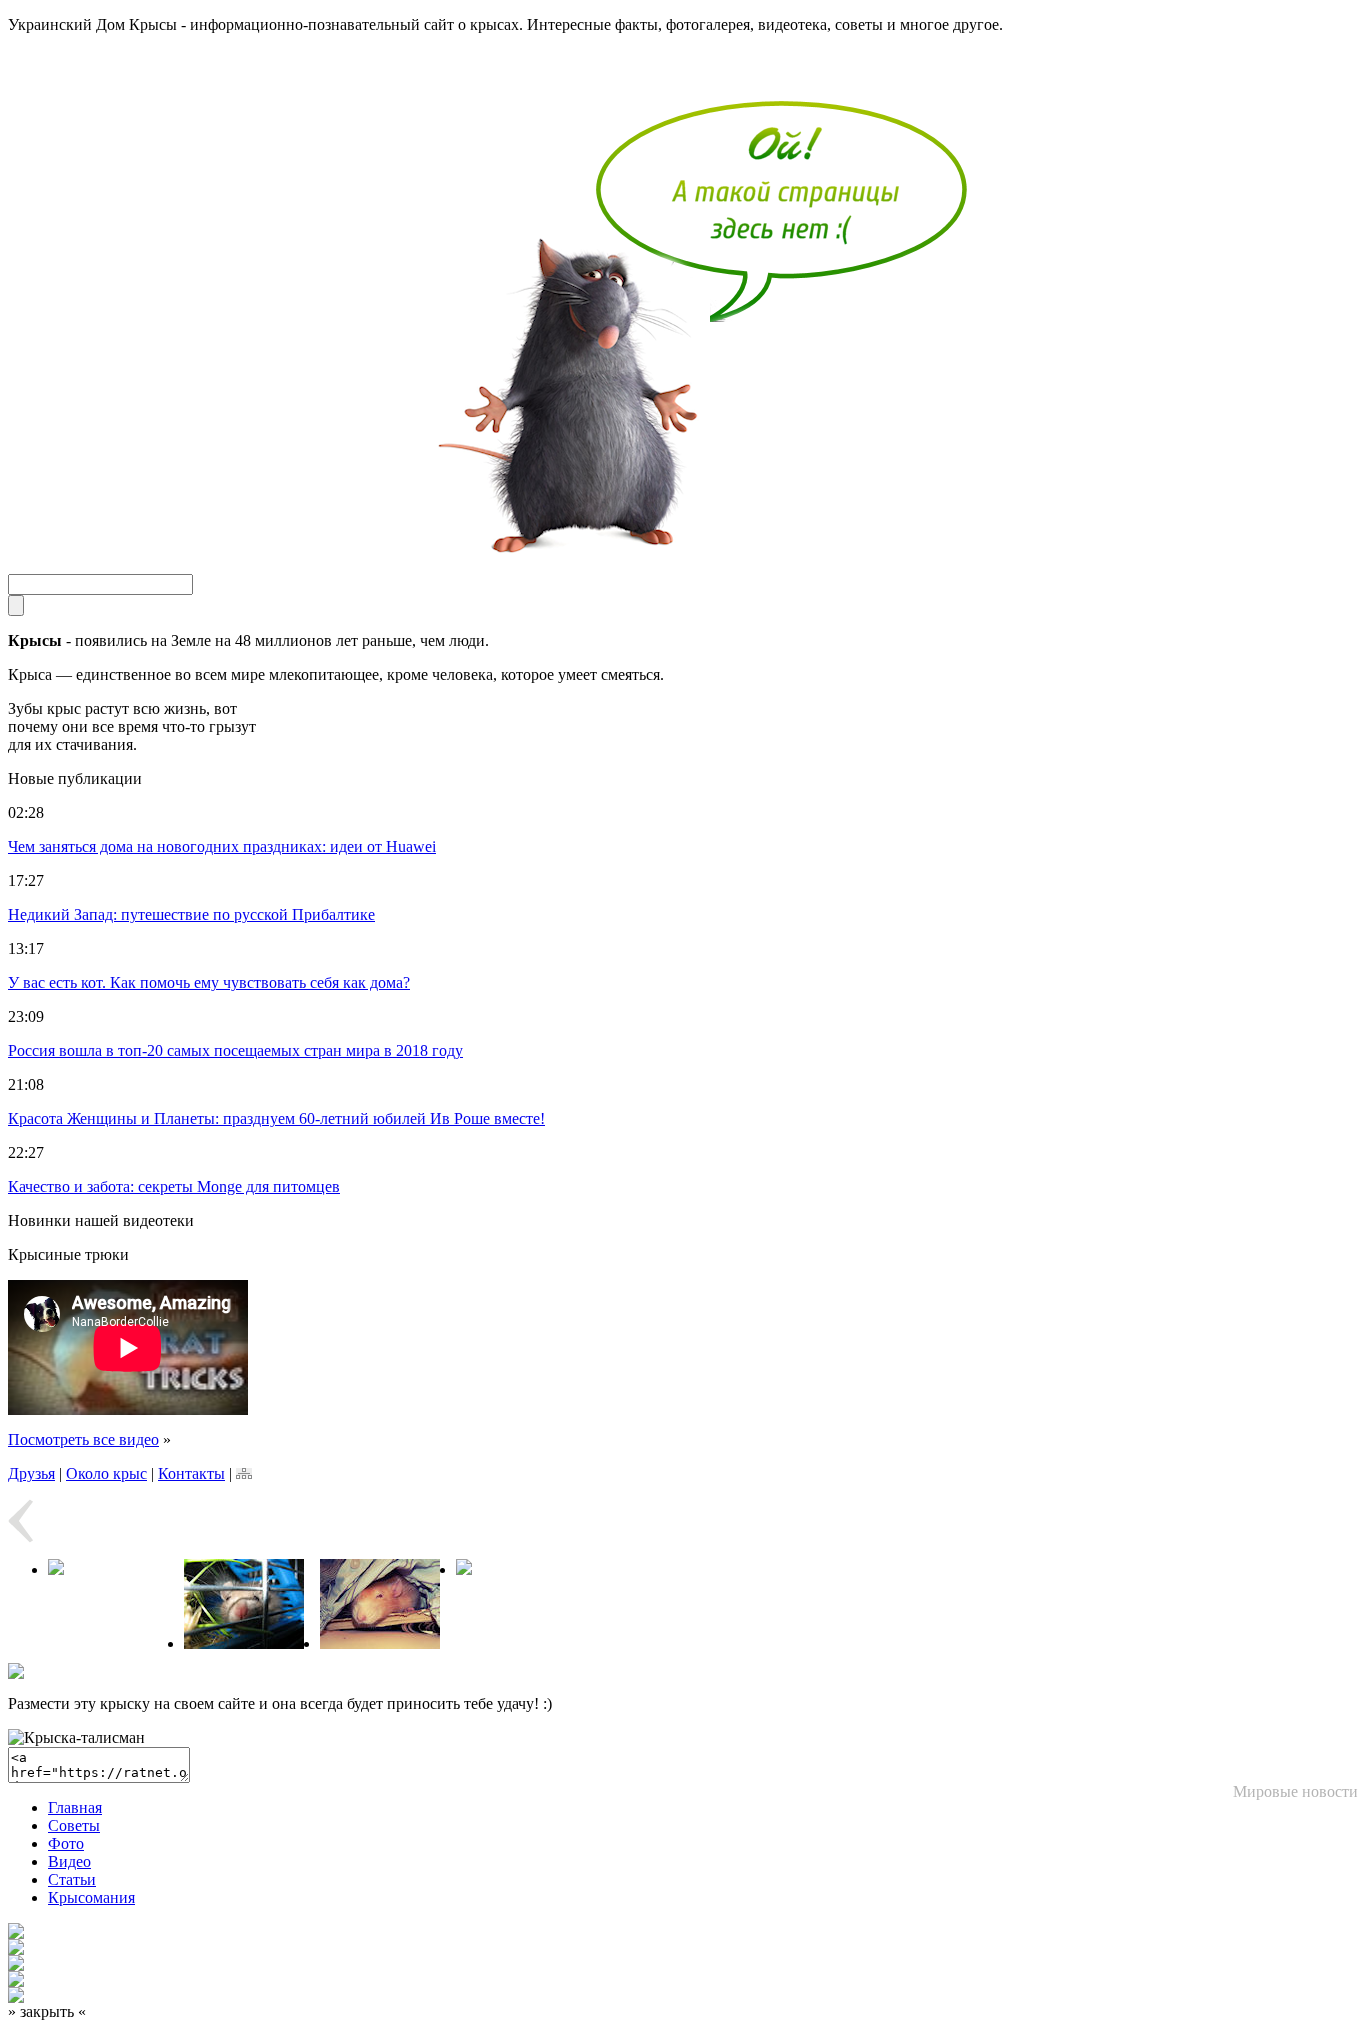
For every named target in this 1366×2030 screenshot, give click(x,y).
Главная (75, 1807)
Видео (69, 1861)
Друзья (31, 1473)
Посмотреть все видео (83, 1439)
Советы (74, 1825)
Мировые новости (1295, 1791)
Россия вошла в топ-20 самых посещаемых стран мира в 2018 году (235, 1050)
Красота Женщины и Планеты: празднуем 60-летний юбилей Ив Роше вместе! (276, 1118)
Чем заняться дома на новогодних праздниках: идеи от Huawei (222, 846)
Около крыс (106, 1473)
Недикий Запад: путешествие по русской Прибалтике (191, 914)
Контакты (191, 1473)
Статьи (72, 1879)
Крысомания (91, 1897)
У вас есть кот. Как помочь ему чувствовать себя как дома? (209, 982)
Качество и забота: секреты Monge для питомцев (174, 1186)
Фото (66, 1843)
